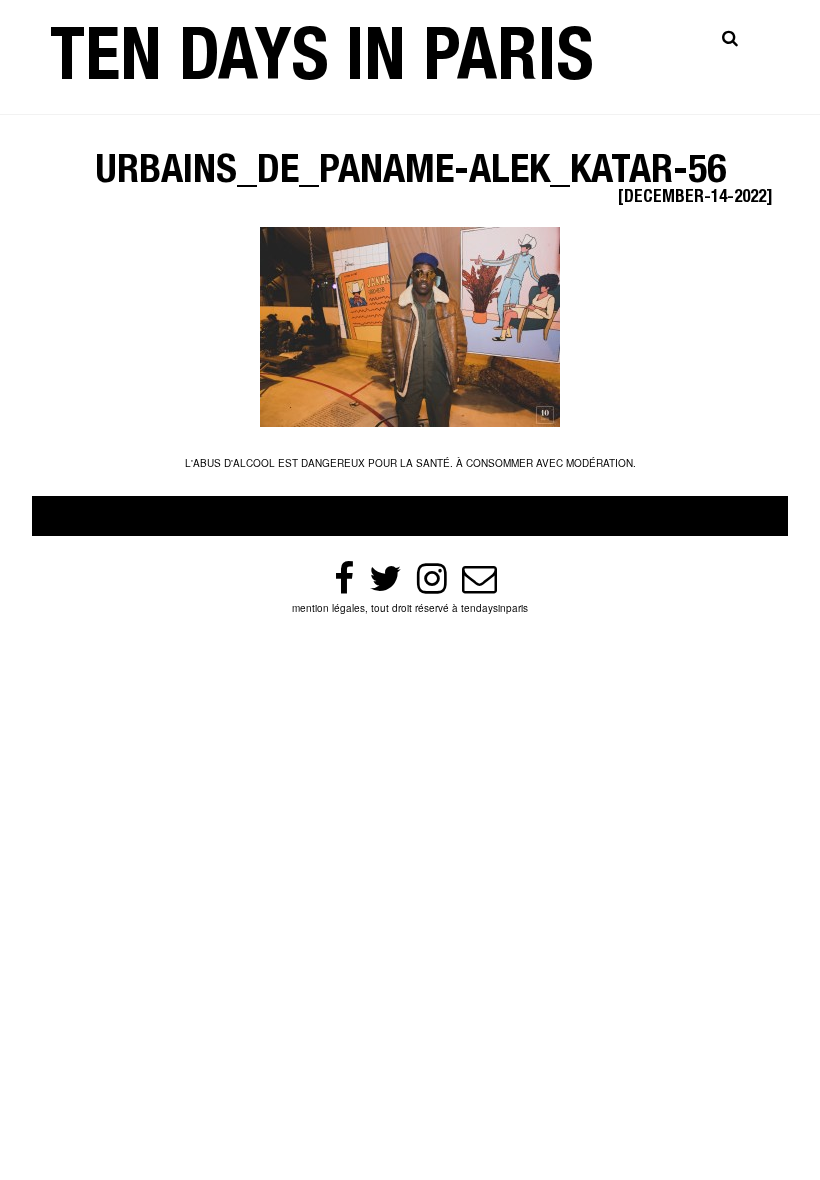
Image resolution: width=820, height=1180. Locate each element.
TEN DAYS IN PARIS (322, 64)
